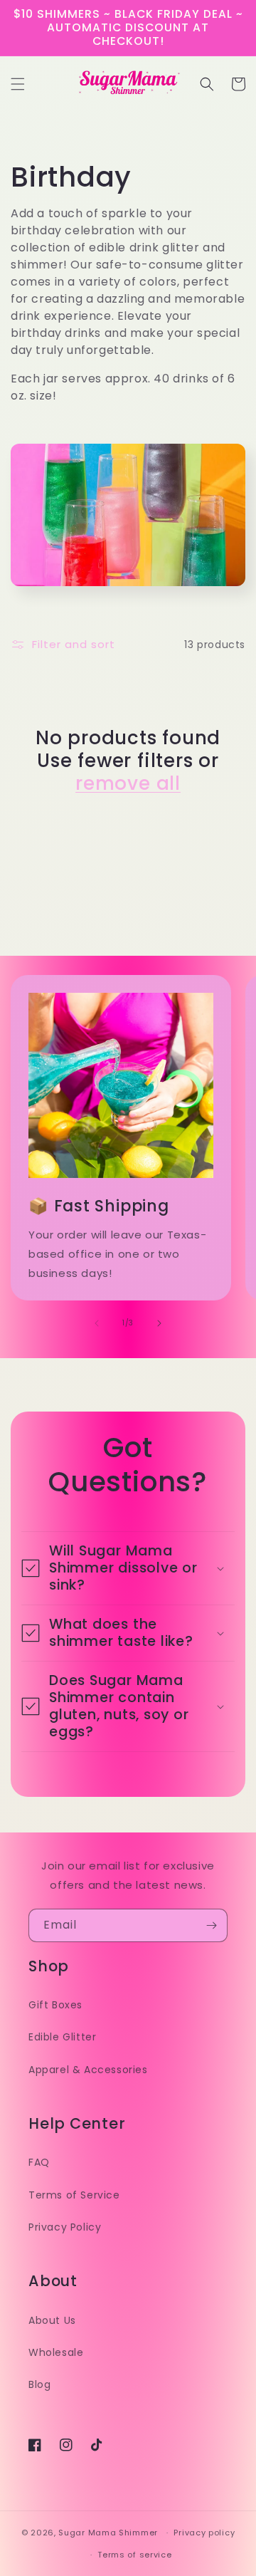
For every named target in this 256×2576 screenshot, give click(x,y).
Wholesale (56, 2352)
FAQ (39, 2162)
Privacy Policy (65, 2227)
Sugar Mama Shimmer (108, 2533)
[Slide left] (97, 1323)
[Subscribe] (211, 1925)
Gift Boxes (55, 2005)
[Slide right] (159, 1323)
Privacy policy (204, 2533)
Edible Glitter (62, 2037)
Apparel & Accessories (88, 2070)
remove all (128, 783)
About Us (52, 2320)
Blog (39, 2384)
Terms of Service (74, 2195)
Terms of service (134, 2555)
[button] (18, 84)
